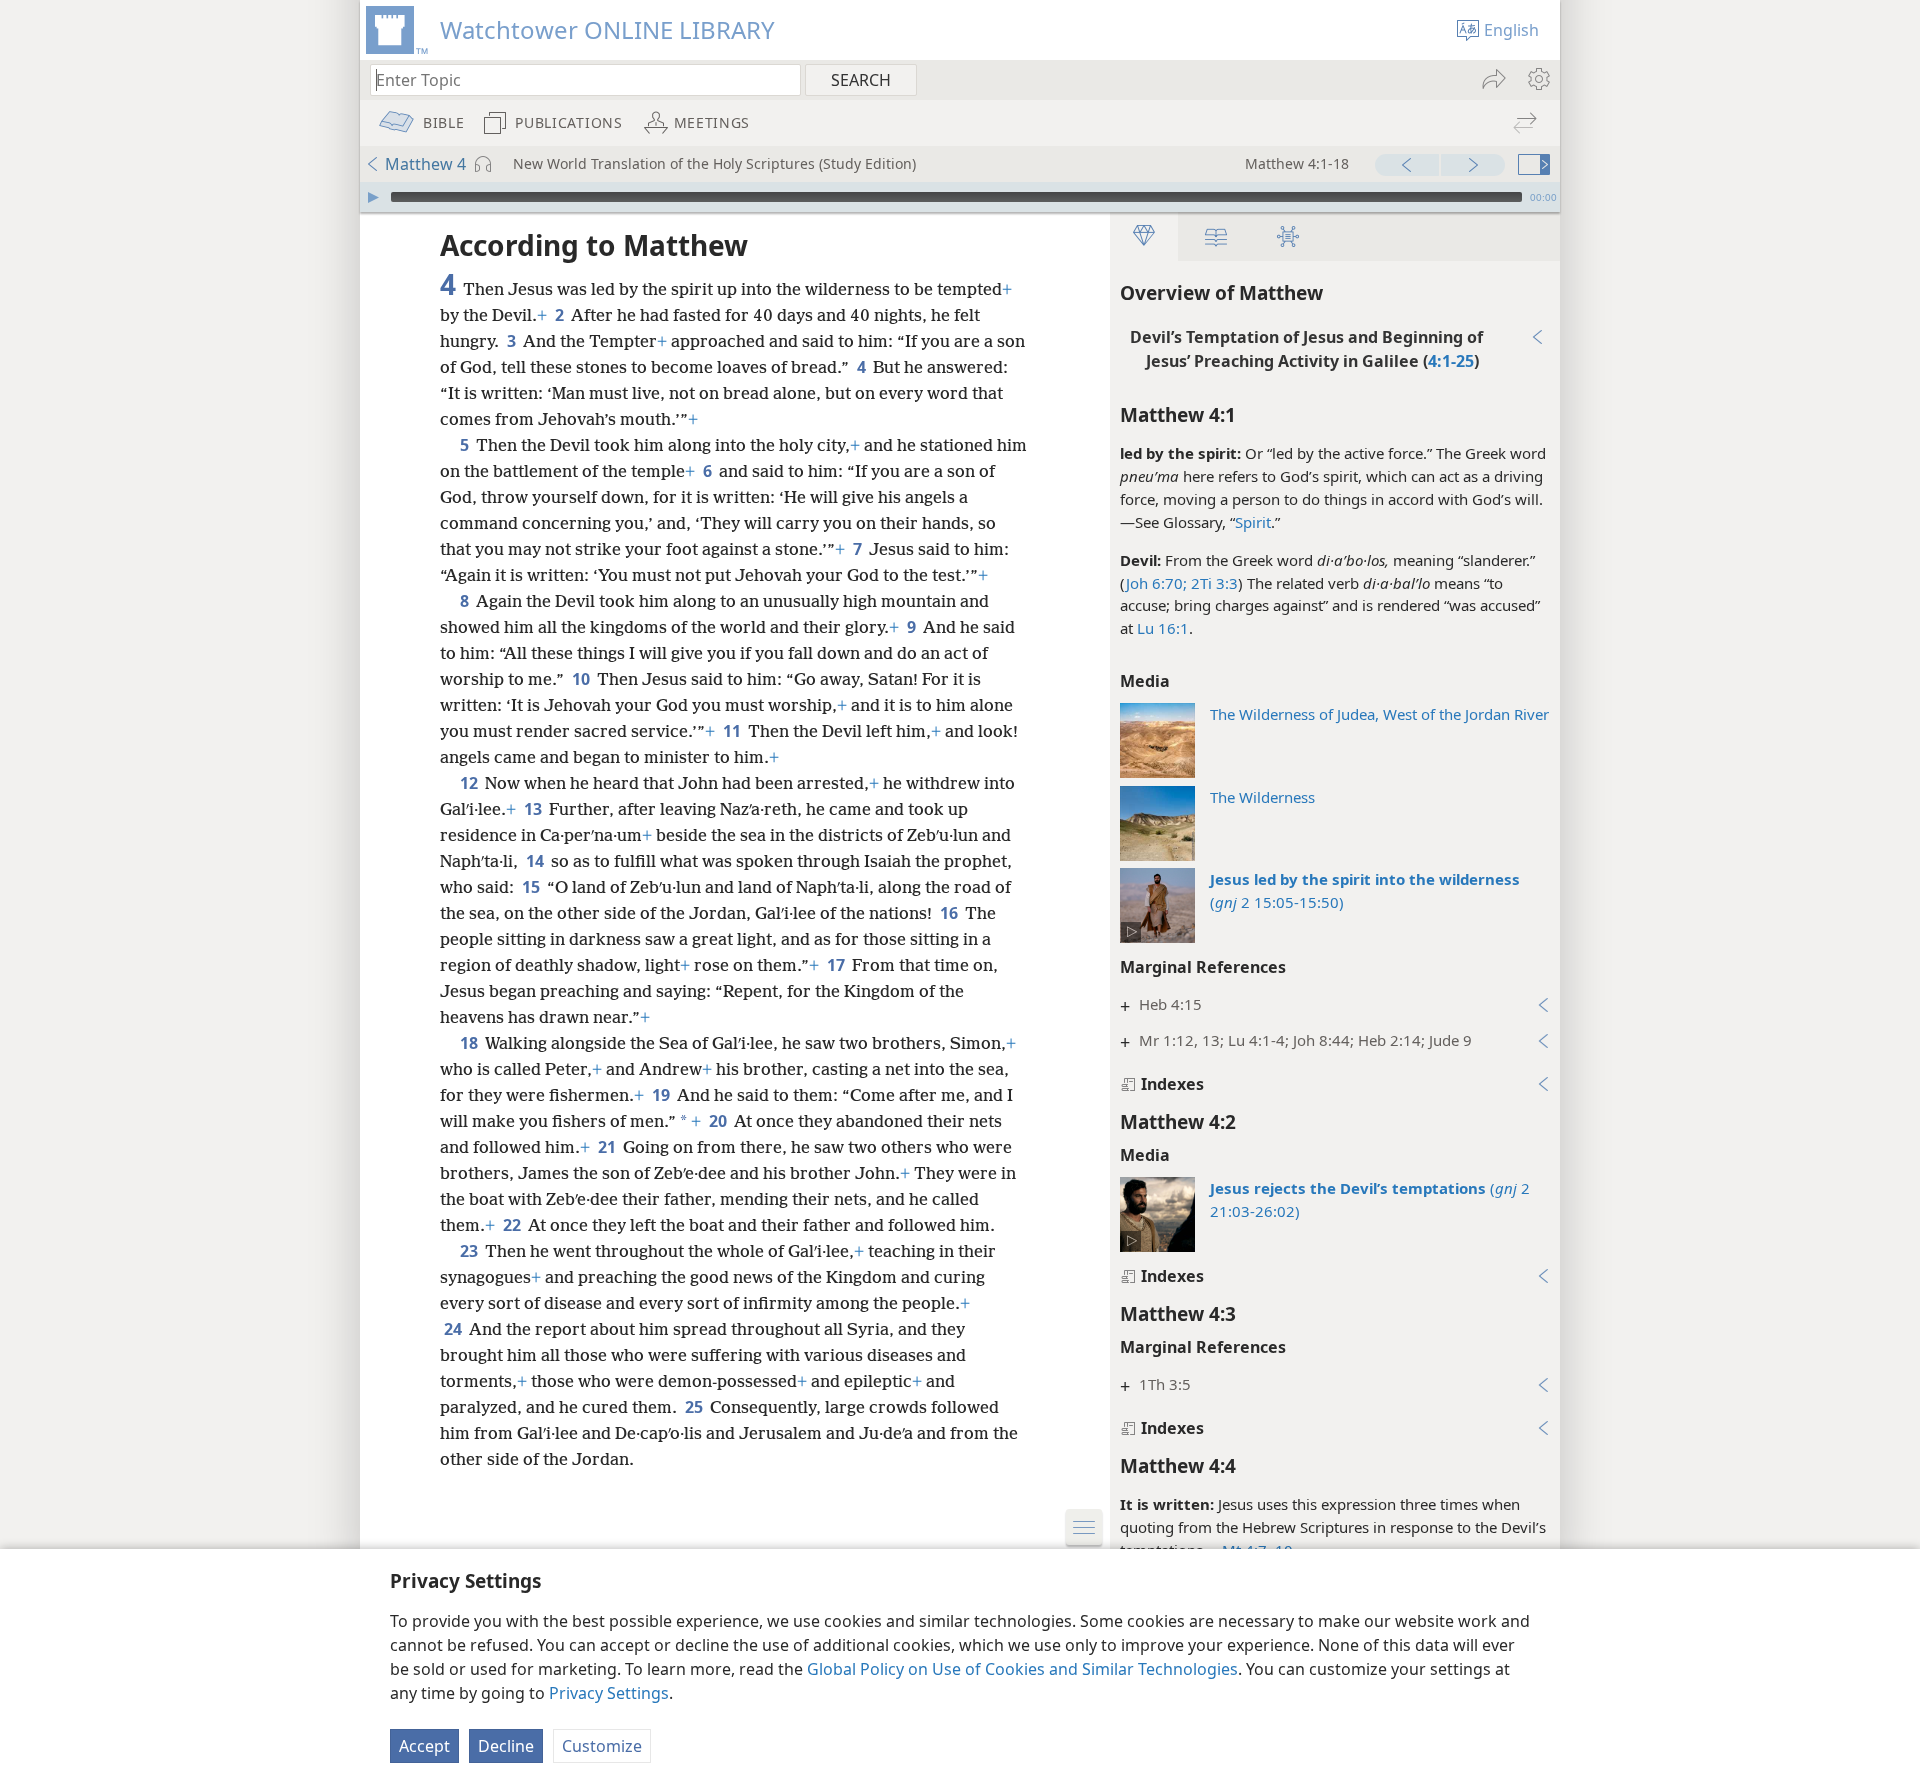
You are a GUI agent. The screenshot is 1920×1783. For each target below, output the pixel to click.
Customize (602, 1746)
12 (470, 783)
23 (470, 1251)
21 (608, 1147)
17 (837, 965)
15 (532, 887)
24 (454, 1329)
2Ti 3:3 (1212, 583)
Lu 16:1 (1163, 628)
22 (513, 1225)
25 (695, 1407)
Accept (424, 1746)
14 (536, 861)
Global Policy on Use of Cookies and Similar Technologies (1022, 1669)
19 (662, 1095)
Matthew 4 (425, 164)
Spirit (1253, 522)
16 (950, 913)
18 (470, 1043)
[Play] (373, 197)
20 (719, 1121)
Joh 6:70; (1156, 583)
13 (534, 809)
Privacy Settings (609, 1693)
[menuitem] (1537, 79)
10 (582, 679)
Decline (506, 1746)
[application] (960, 197)
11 (733, 731)
